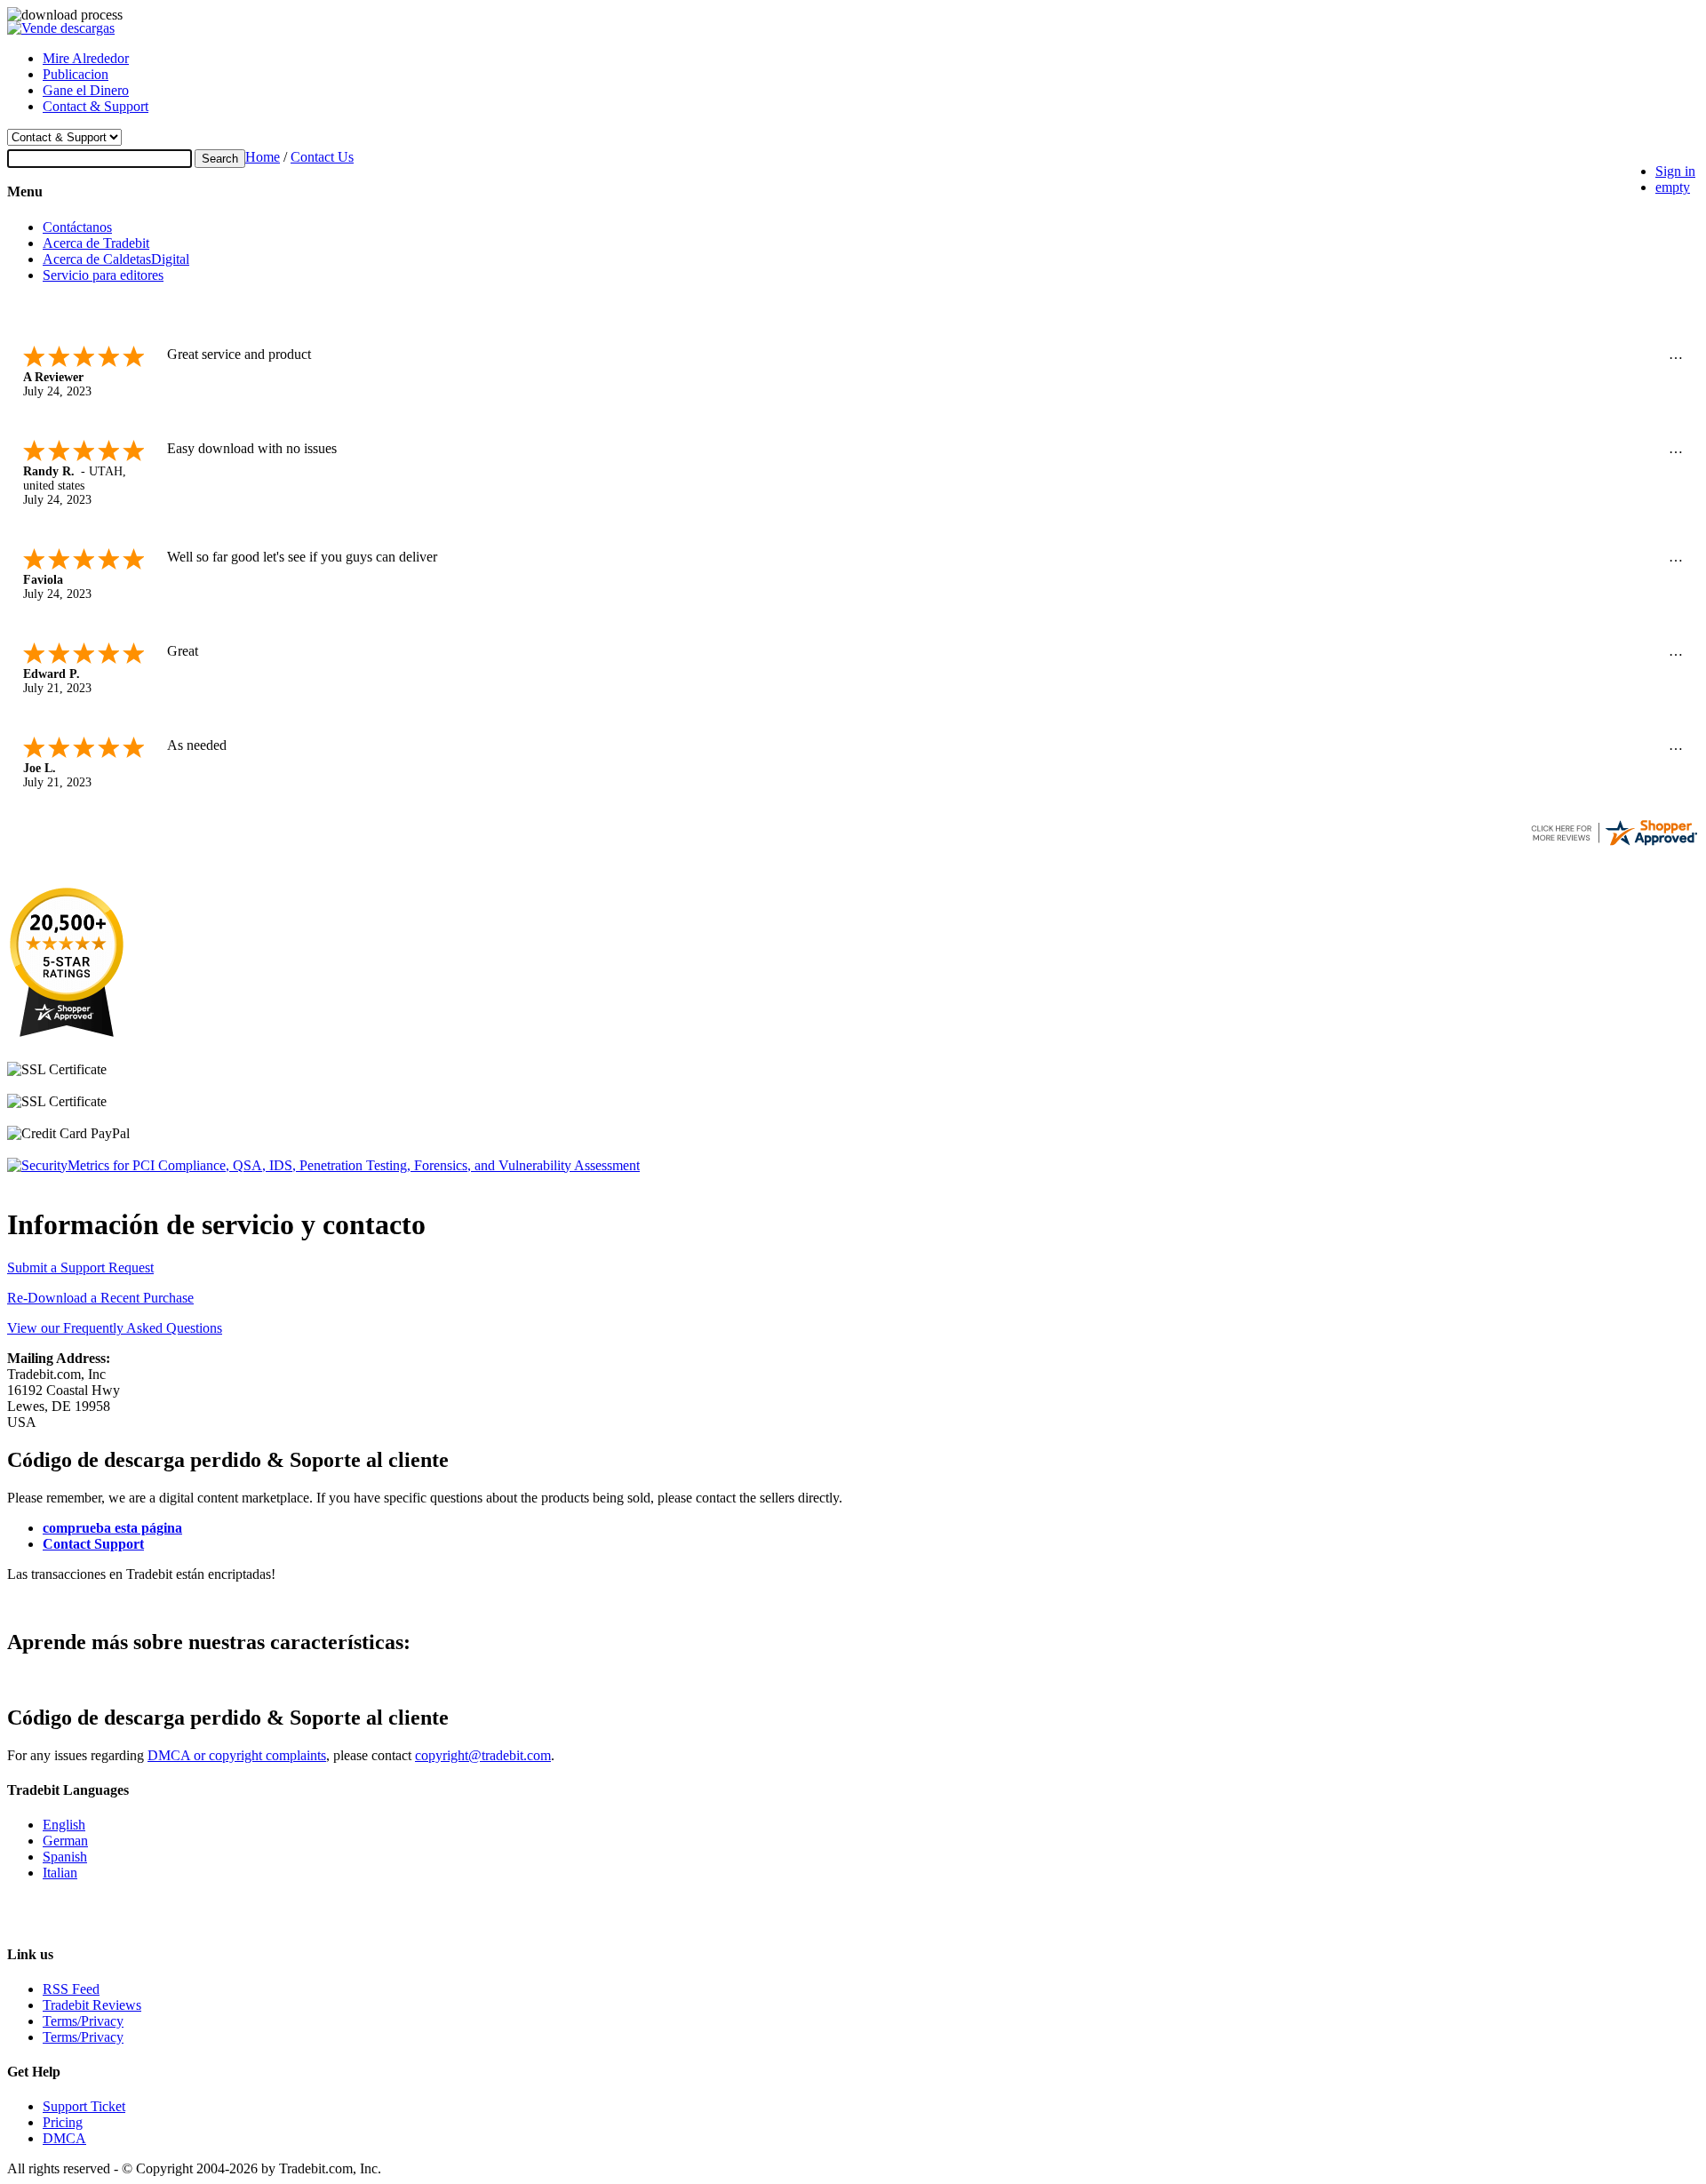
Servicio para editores (103, 275)
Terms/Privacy (83, 2021)
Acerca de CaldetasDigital (116, 259)
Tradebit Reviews (92, 2005)
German (65, 1841)
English (64, 1825)
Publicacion (76, 74)
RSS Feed (71, 1989)
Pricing (63, 2122)
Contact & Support (96, 106)
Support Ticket (84, 2106)
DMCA (64, 2138)
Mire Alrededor (86, 58)
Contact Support (93, 1544)
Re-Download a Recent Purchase (100, 1298)
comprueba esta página (112, 1528)
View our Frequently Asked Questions (115, 1328)
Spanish (65, 1857)
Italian (60, 1873)
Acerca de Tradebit (96, 243)
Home (263, 157)
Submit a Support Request (80, 1267)
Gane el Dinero (86, 90)
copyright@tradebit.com (483, 1755)
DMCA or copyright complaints (237, 1755)
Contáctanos (77, 227)
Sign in (1675, 171)
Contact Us (322, 157)
